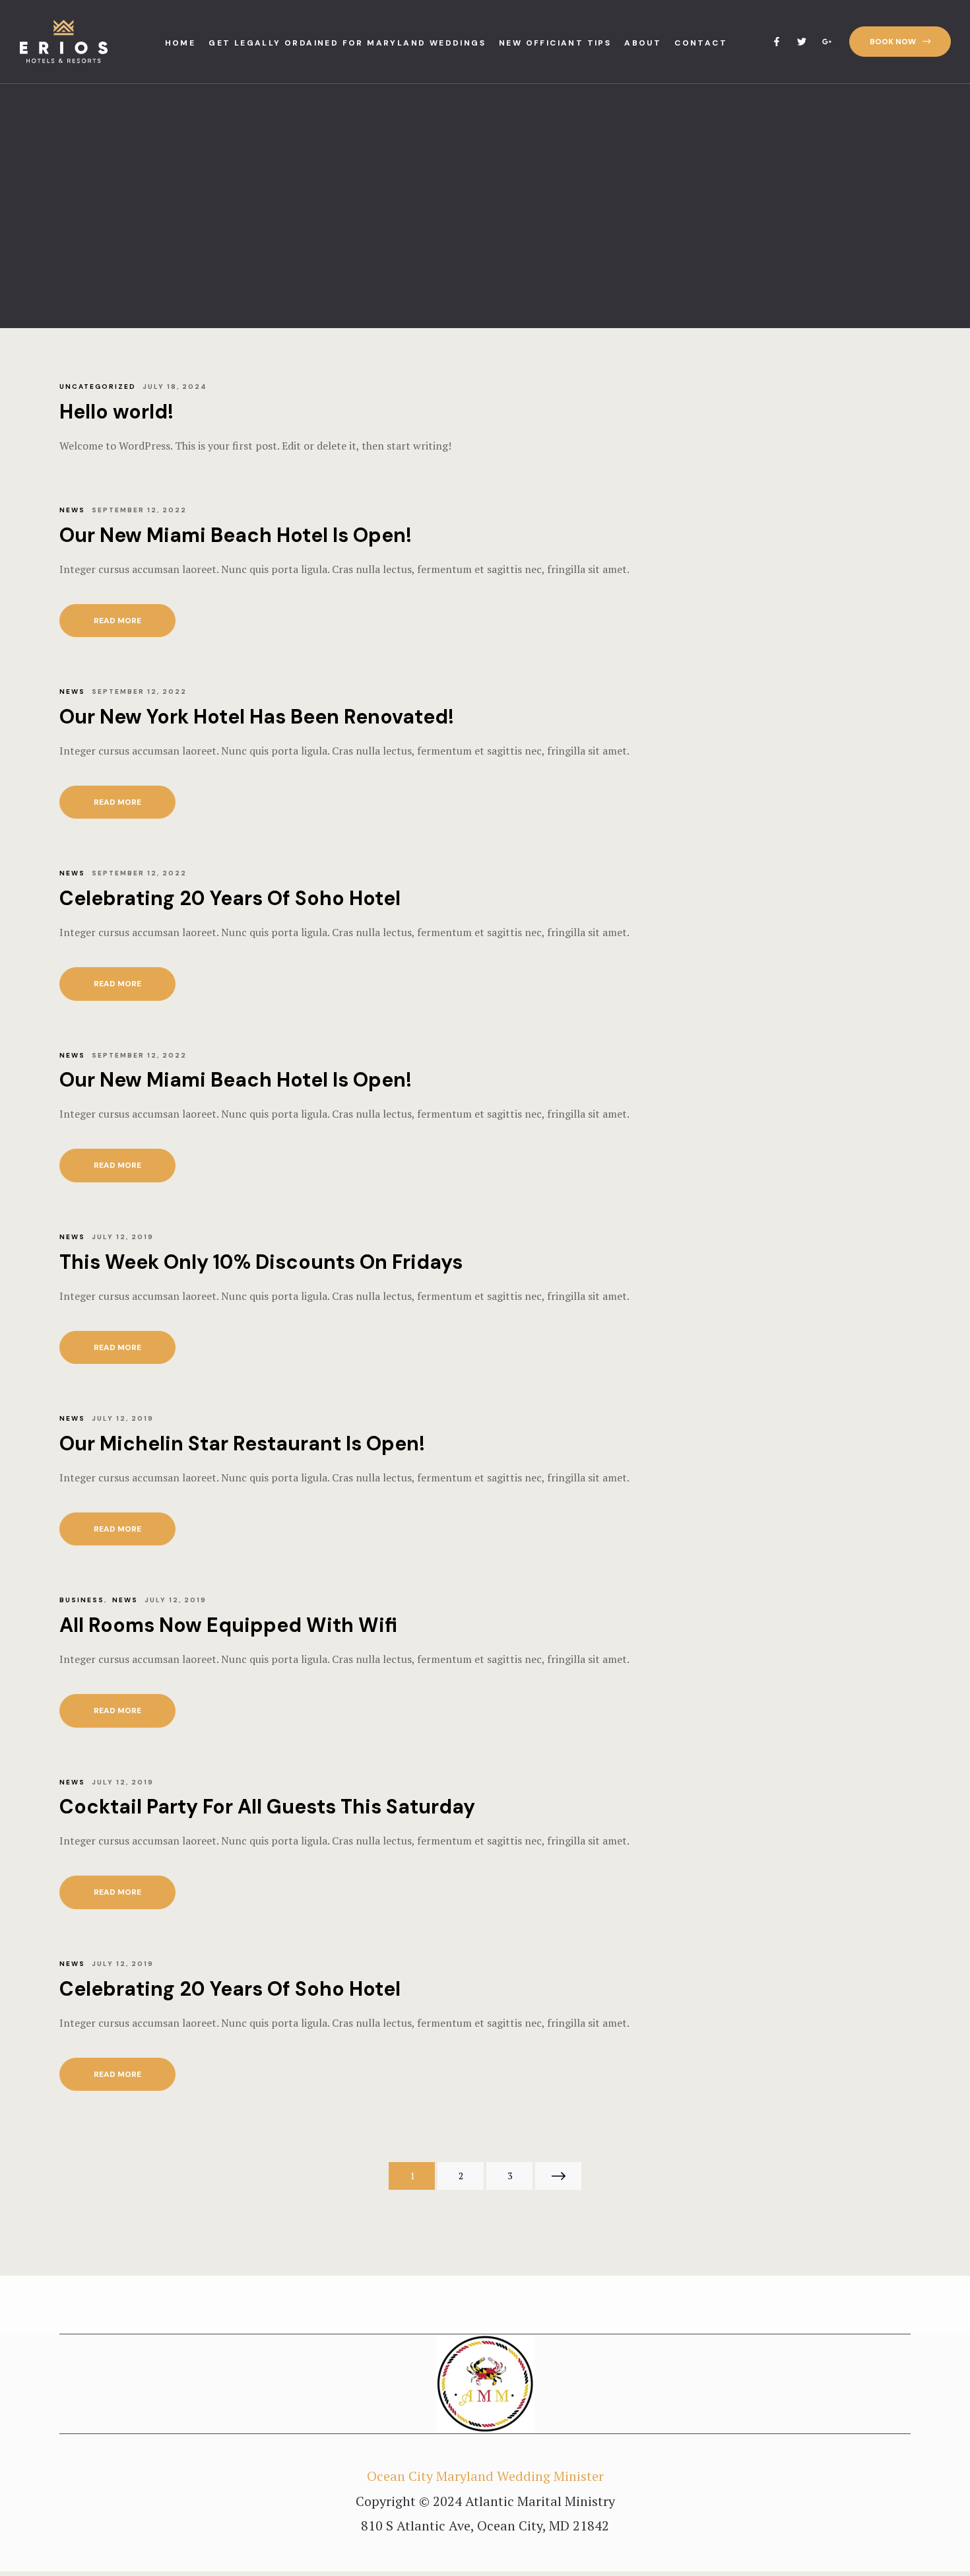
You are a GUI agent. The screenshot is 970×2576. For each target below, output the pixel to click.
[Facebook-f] (777, 42)
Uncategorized (98, 387)
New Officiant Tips (555, 43)
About (643, 43)
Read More (131, 615)
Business (82, 1600)
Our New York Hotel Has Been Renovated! (257, 717)
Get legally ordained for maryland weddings (347, 43)
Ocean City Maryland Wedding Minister (485, 2476)
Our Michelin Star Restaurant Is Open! (242, 1443)
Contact (701, 43)
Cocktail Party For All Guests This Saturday (267, 1807)
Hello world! (116, 412)
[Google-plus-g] (827, 42)
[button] (900, 42)
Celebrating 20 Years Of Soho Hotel (230, 898)
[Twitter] (802, 42)
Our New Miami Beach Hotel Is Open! (236, 535)
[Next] (558, 2176)
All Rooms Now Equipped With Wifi (228, 1625)
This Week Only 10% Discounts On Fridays (261, 1262)
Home (180, 43)
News (72, 510)
